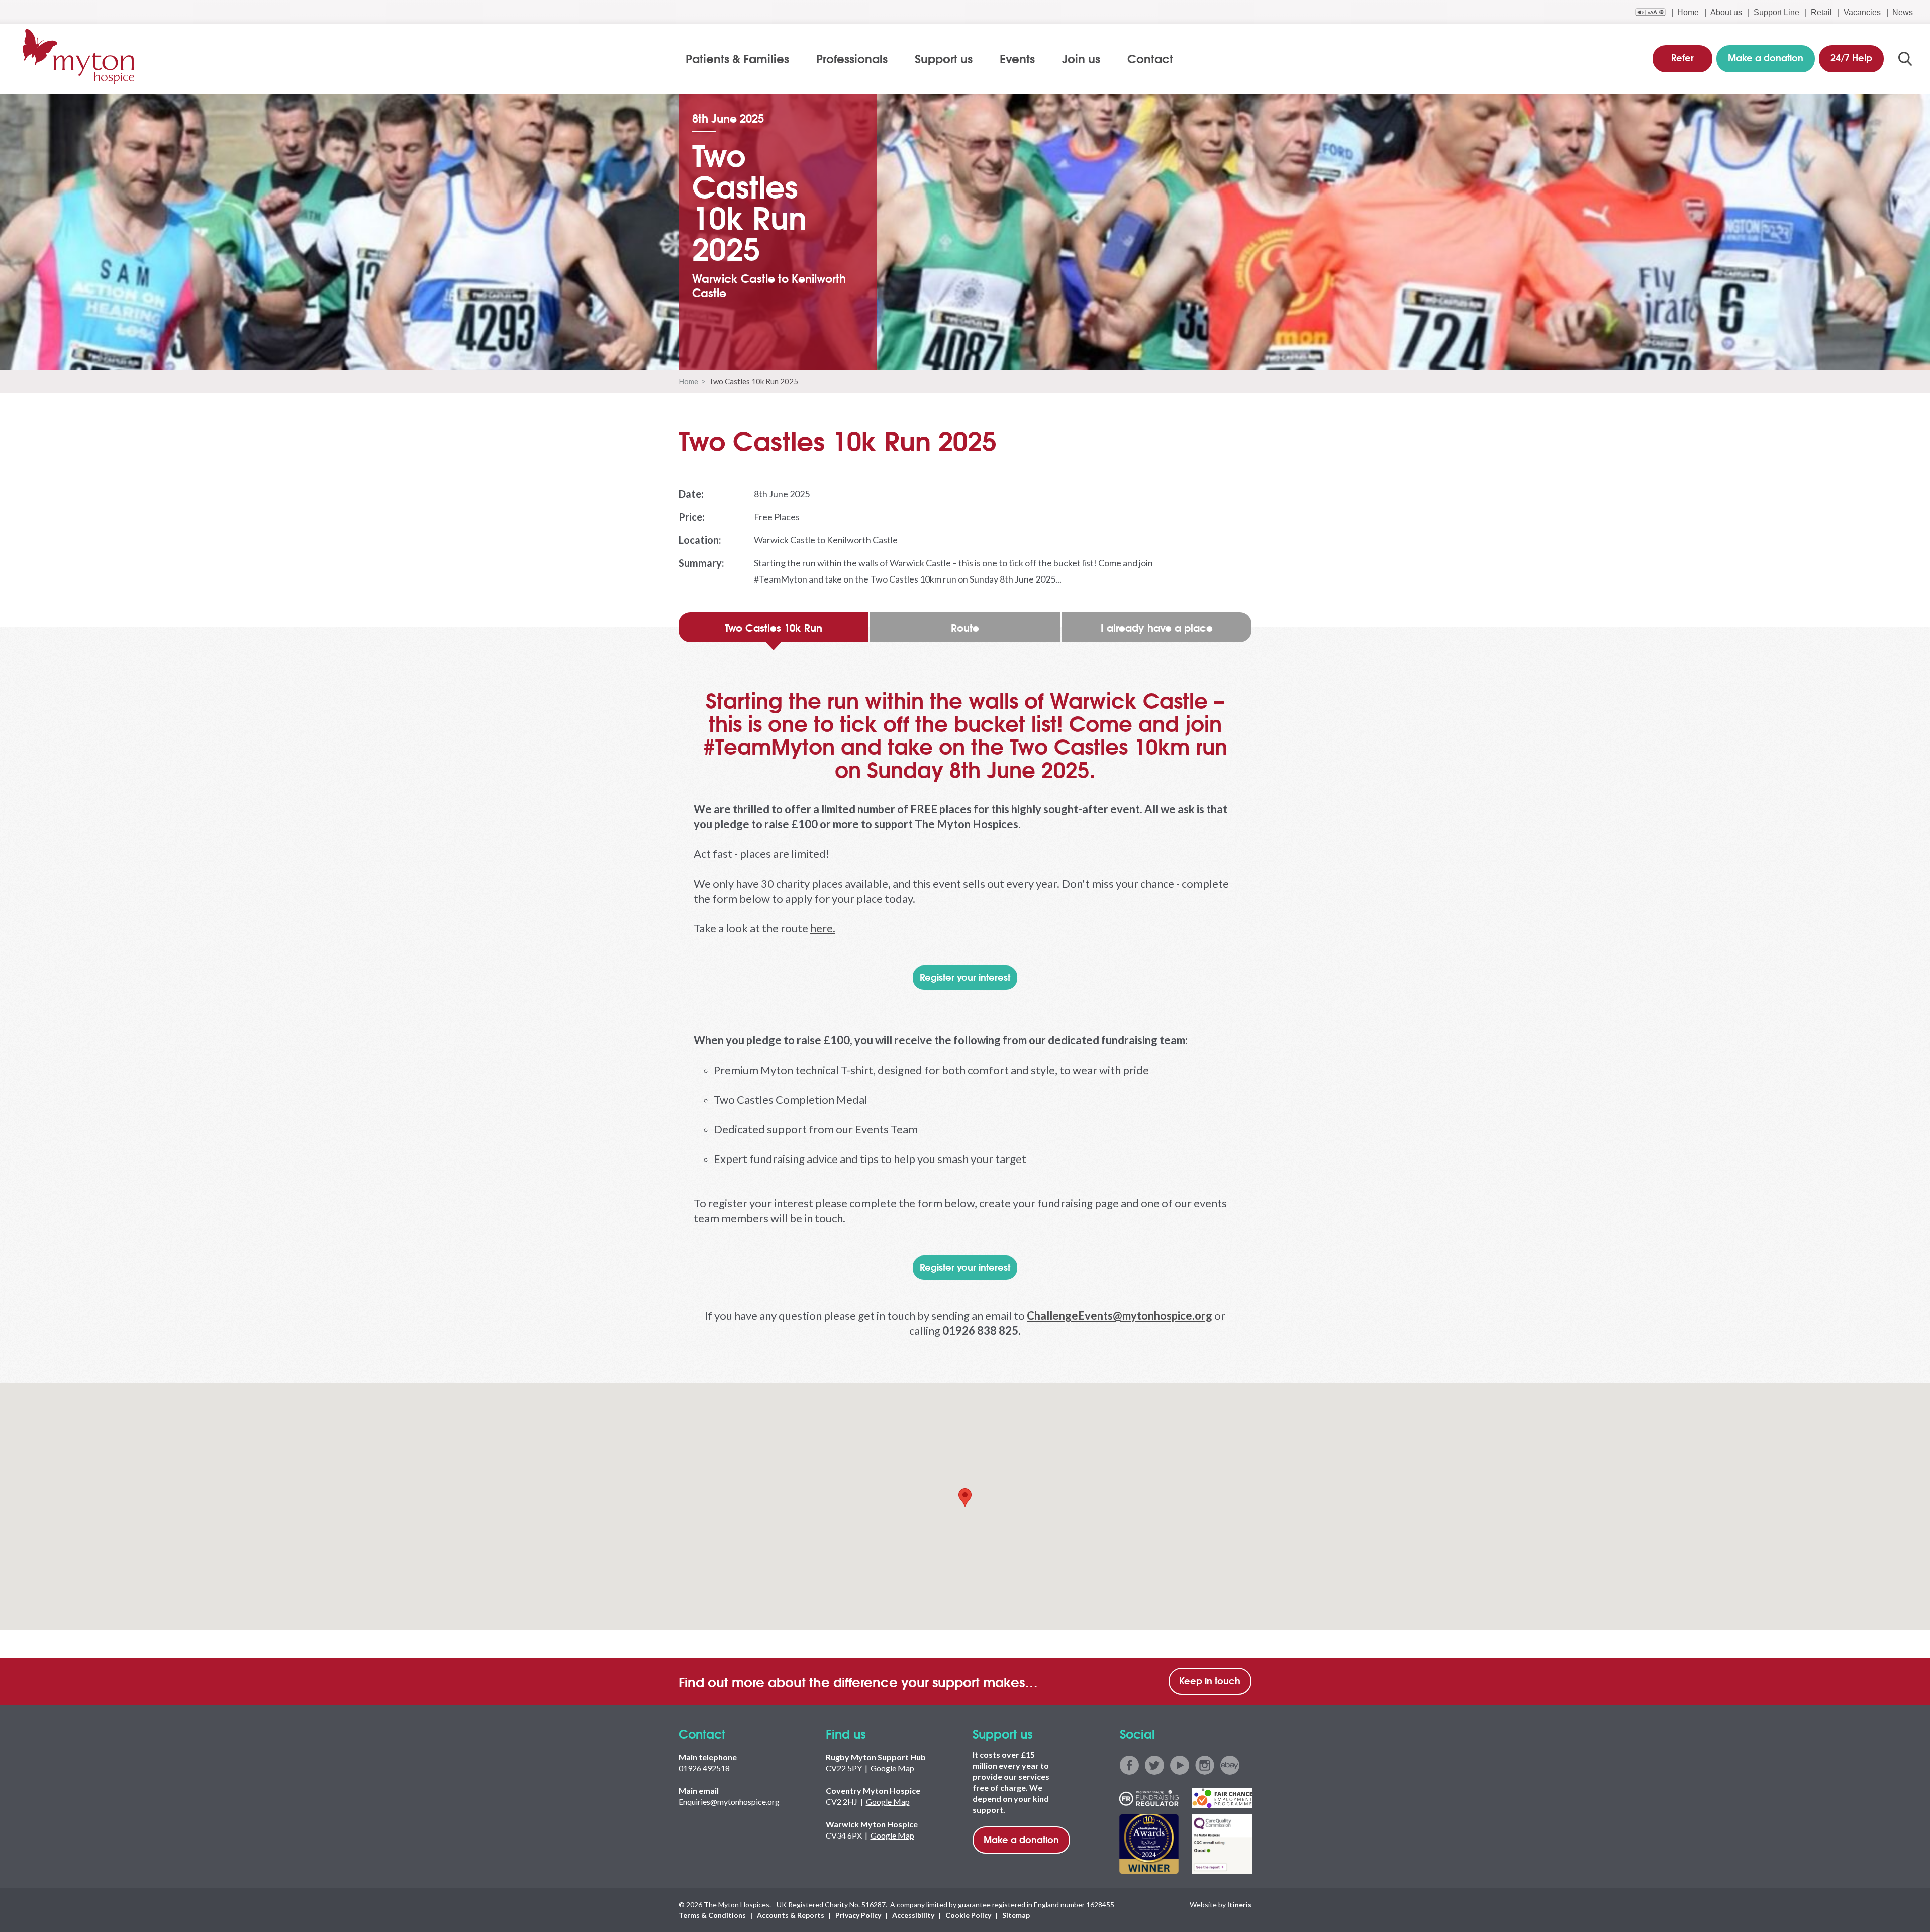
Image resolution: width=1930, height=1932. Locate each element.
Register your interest (965, 977)
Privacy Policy (858, 1915)
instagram (1205, 1765)
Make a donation (1021, 1839)
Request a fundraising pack (68, 428)
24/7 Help (1851, 57)
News (1903, 12)
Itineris (1239, 1905)
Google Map (892, 1768)
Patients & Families (737, 58)
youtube (1180, 1765)
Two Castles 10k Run (774, 627)
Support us (944, 58)
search (1905, 59)
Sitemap (1016, 1915)
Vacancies (1862, 12)
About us (1726, 12)
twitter (1154, 1765)
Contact (1150, 58)
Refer (1682, 57)
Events (1017, 58)
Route (965, 627)
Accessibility (913, 1915)
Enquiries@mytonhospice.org (729, 1802)
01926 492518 (704, 1768)
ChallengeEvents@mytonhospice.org (1120, 1316)
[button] (965, 1498)
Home (1688, 12)
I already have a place (1157, 627)
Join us (1081, 58)
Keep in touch (1210, 1680)
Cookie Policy (968, 1915)
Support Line (1776, 12)
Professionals (852, 58)
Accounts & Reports (791, 1915)
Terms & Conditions (712, 1915)
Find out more (1609, 377)
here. (823, 928)
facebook (1129, 1765)
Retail (1821, 12)
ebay (1230, 1765)
